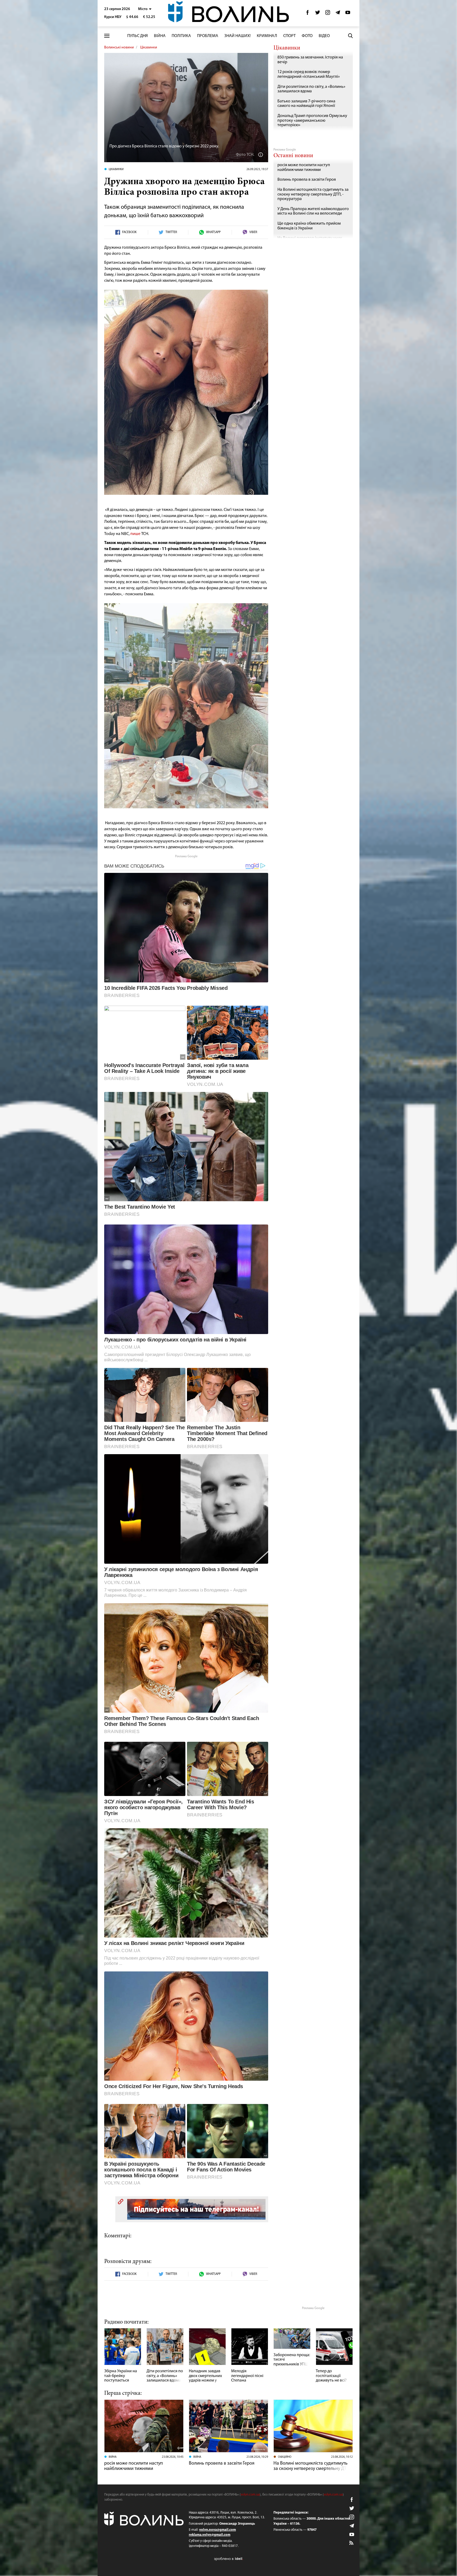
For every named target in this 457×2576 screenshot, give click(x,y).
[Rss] (352, 2543)
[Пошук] (350, 36)
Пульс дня (138, 36)
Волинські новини (119, 47)
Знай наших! (237, 36)
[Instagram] (328, 14)
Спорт (289, 36)
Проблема (208, 36)
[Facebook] (308, 14)
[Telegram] (338, 14)
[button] (145, 9)
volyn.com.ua (250, 2495)
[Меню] (107, 36)
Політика (181, 36)
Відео (324, 36)
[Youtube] (348, 14)
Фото (307, 36)
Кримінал (267, 36)
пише (135, 534)
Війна (160, 36)
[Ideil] (229, 2559)
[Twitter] (318, 14)
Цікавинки (149, 47)
